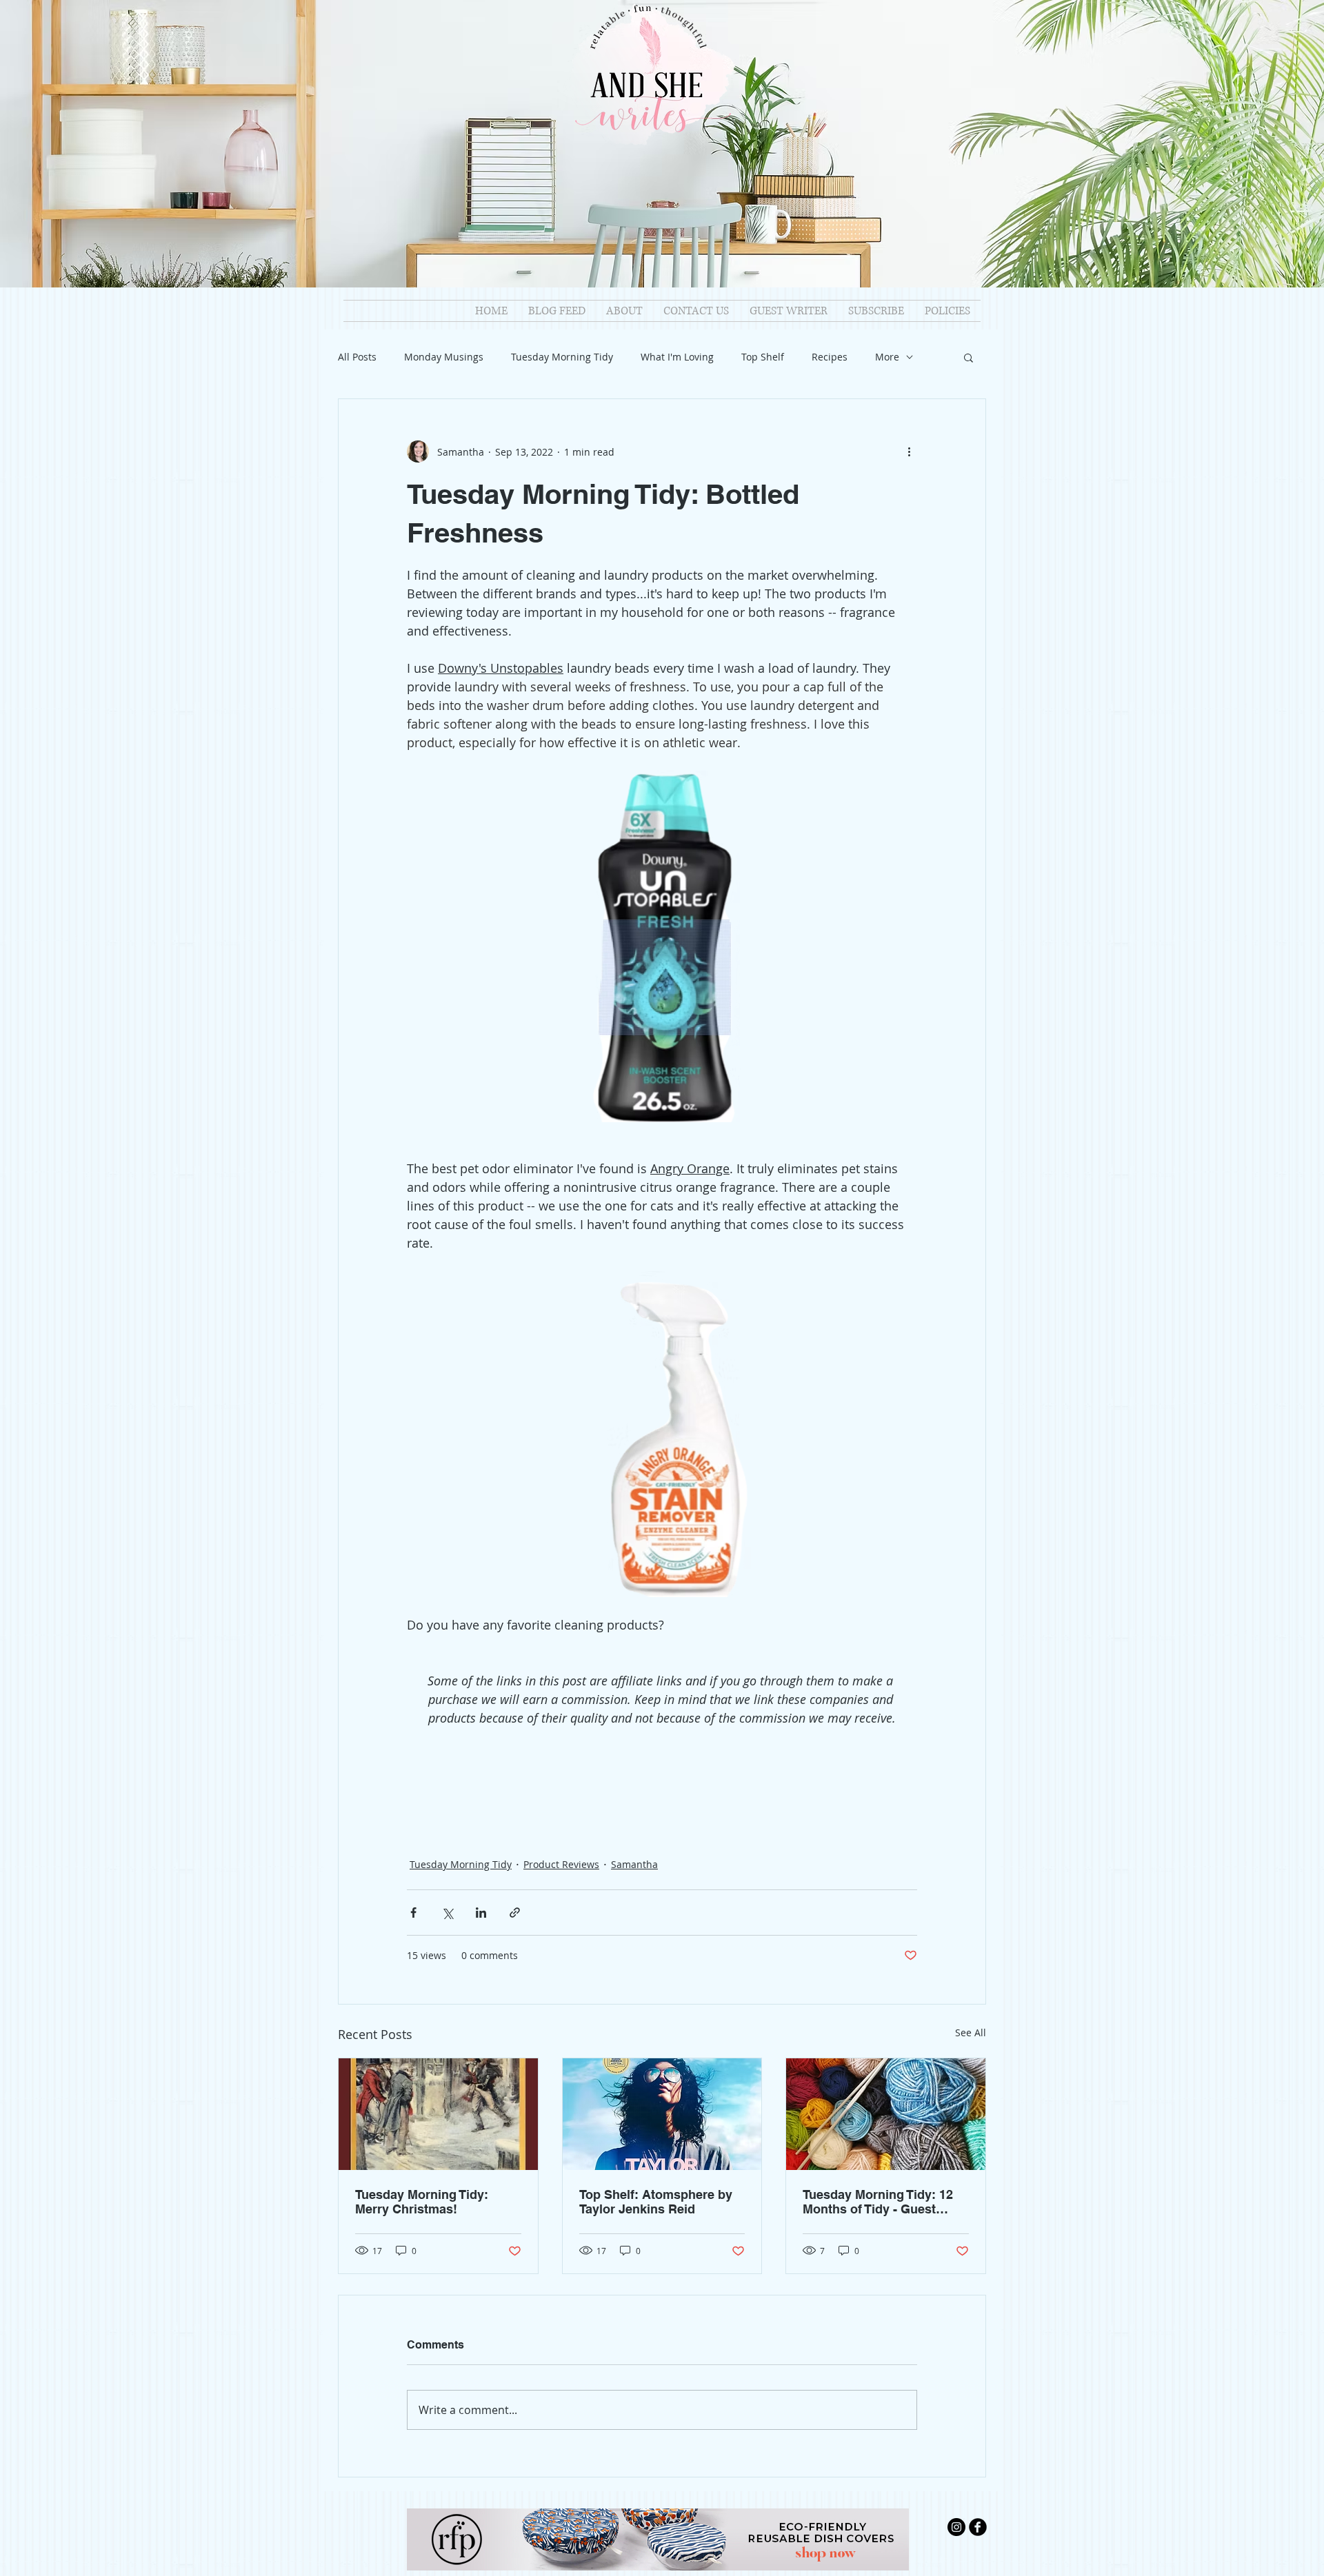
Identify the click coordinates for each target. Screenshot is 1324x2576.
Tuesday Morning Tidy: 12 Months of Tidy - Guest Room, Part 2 (878, 2202)
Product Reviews (561, 1864)
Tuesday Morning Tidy (562, 357)
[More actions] (909, 452)
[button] (969, 357)
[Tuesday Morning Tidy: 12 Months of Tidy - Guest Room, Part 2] (886, 2114)
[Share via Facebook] (413, 1913)
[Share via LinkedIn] (481, 1913)
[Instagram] (956, 2527)
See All (971, 2032)
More (887, 357)
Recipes (830, 357)
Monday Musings (444, 357)
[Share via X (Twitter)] (447, 1913)
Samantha (634, 1864)
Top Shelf (763, 357)
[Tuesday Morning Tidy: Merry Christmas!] (438, 2114)
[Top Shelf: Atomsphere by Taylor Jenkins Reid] (662, 2114)
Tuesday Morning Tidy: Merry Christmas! (422, 2202)
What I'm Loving (677, 357)
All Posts (357, 357)
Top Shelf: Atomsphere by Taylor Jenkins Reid (656, 2202)
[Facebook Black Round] (978, 2527)
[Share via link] (515, 1913)
